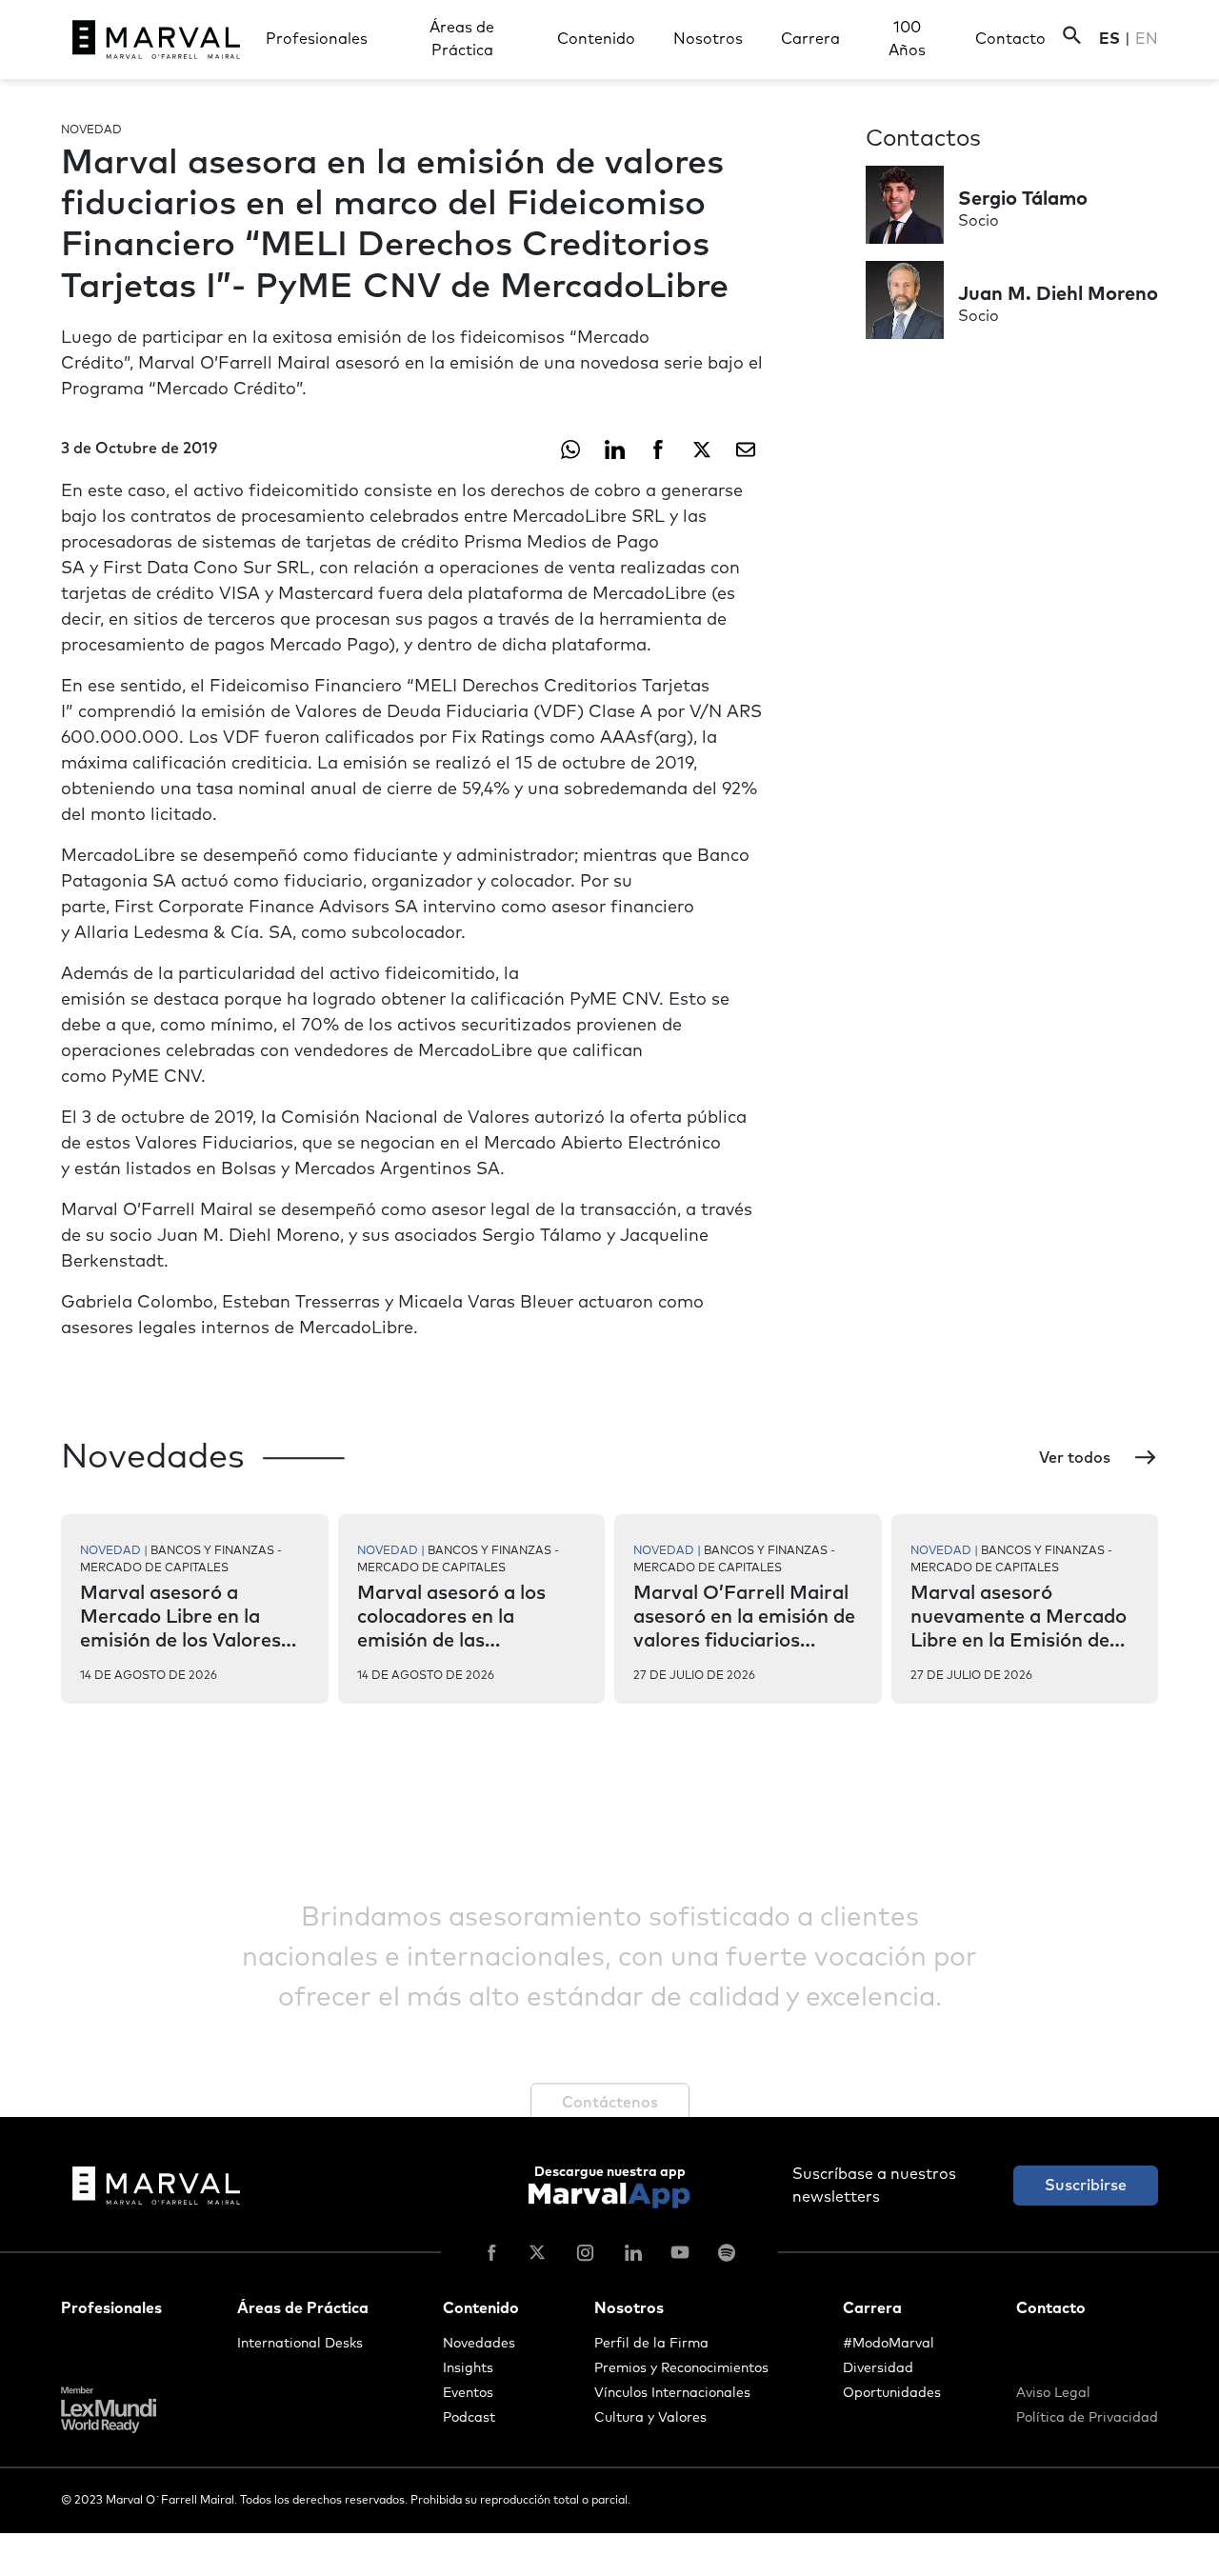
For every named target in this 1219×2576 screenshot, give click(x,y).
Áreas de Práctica (462, 39)
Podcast (469, 2418)
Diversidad (878, 2368)
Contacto (1010, 39)
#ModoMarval (889, 2344)
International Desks (300, 2344)
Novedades (479, 2344)
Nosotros (708, 39)
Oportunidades (892, 2393)
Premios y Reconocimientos (681, 2368)
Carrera (810, 39)
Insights (468, 2368)
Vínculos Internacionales (672, 2393)
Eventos (468, 2393)
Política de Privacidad (1087, 2418)
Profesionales (317, 39)
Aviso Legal (1053, 2393)
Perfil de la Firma (651, 2344)
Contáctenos (610, 2103)
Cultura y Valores (650, 2418)
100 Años (907, 39)
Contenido (596, 39)
